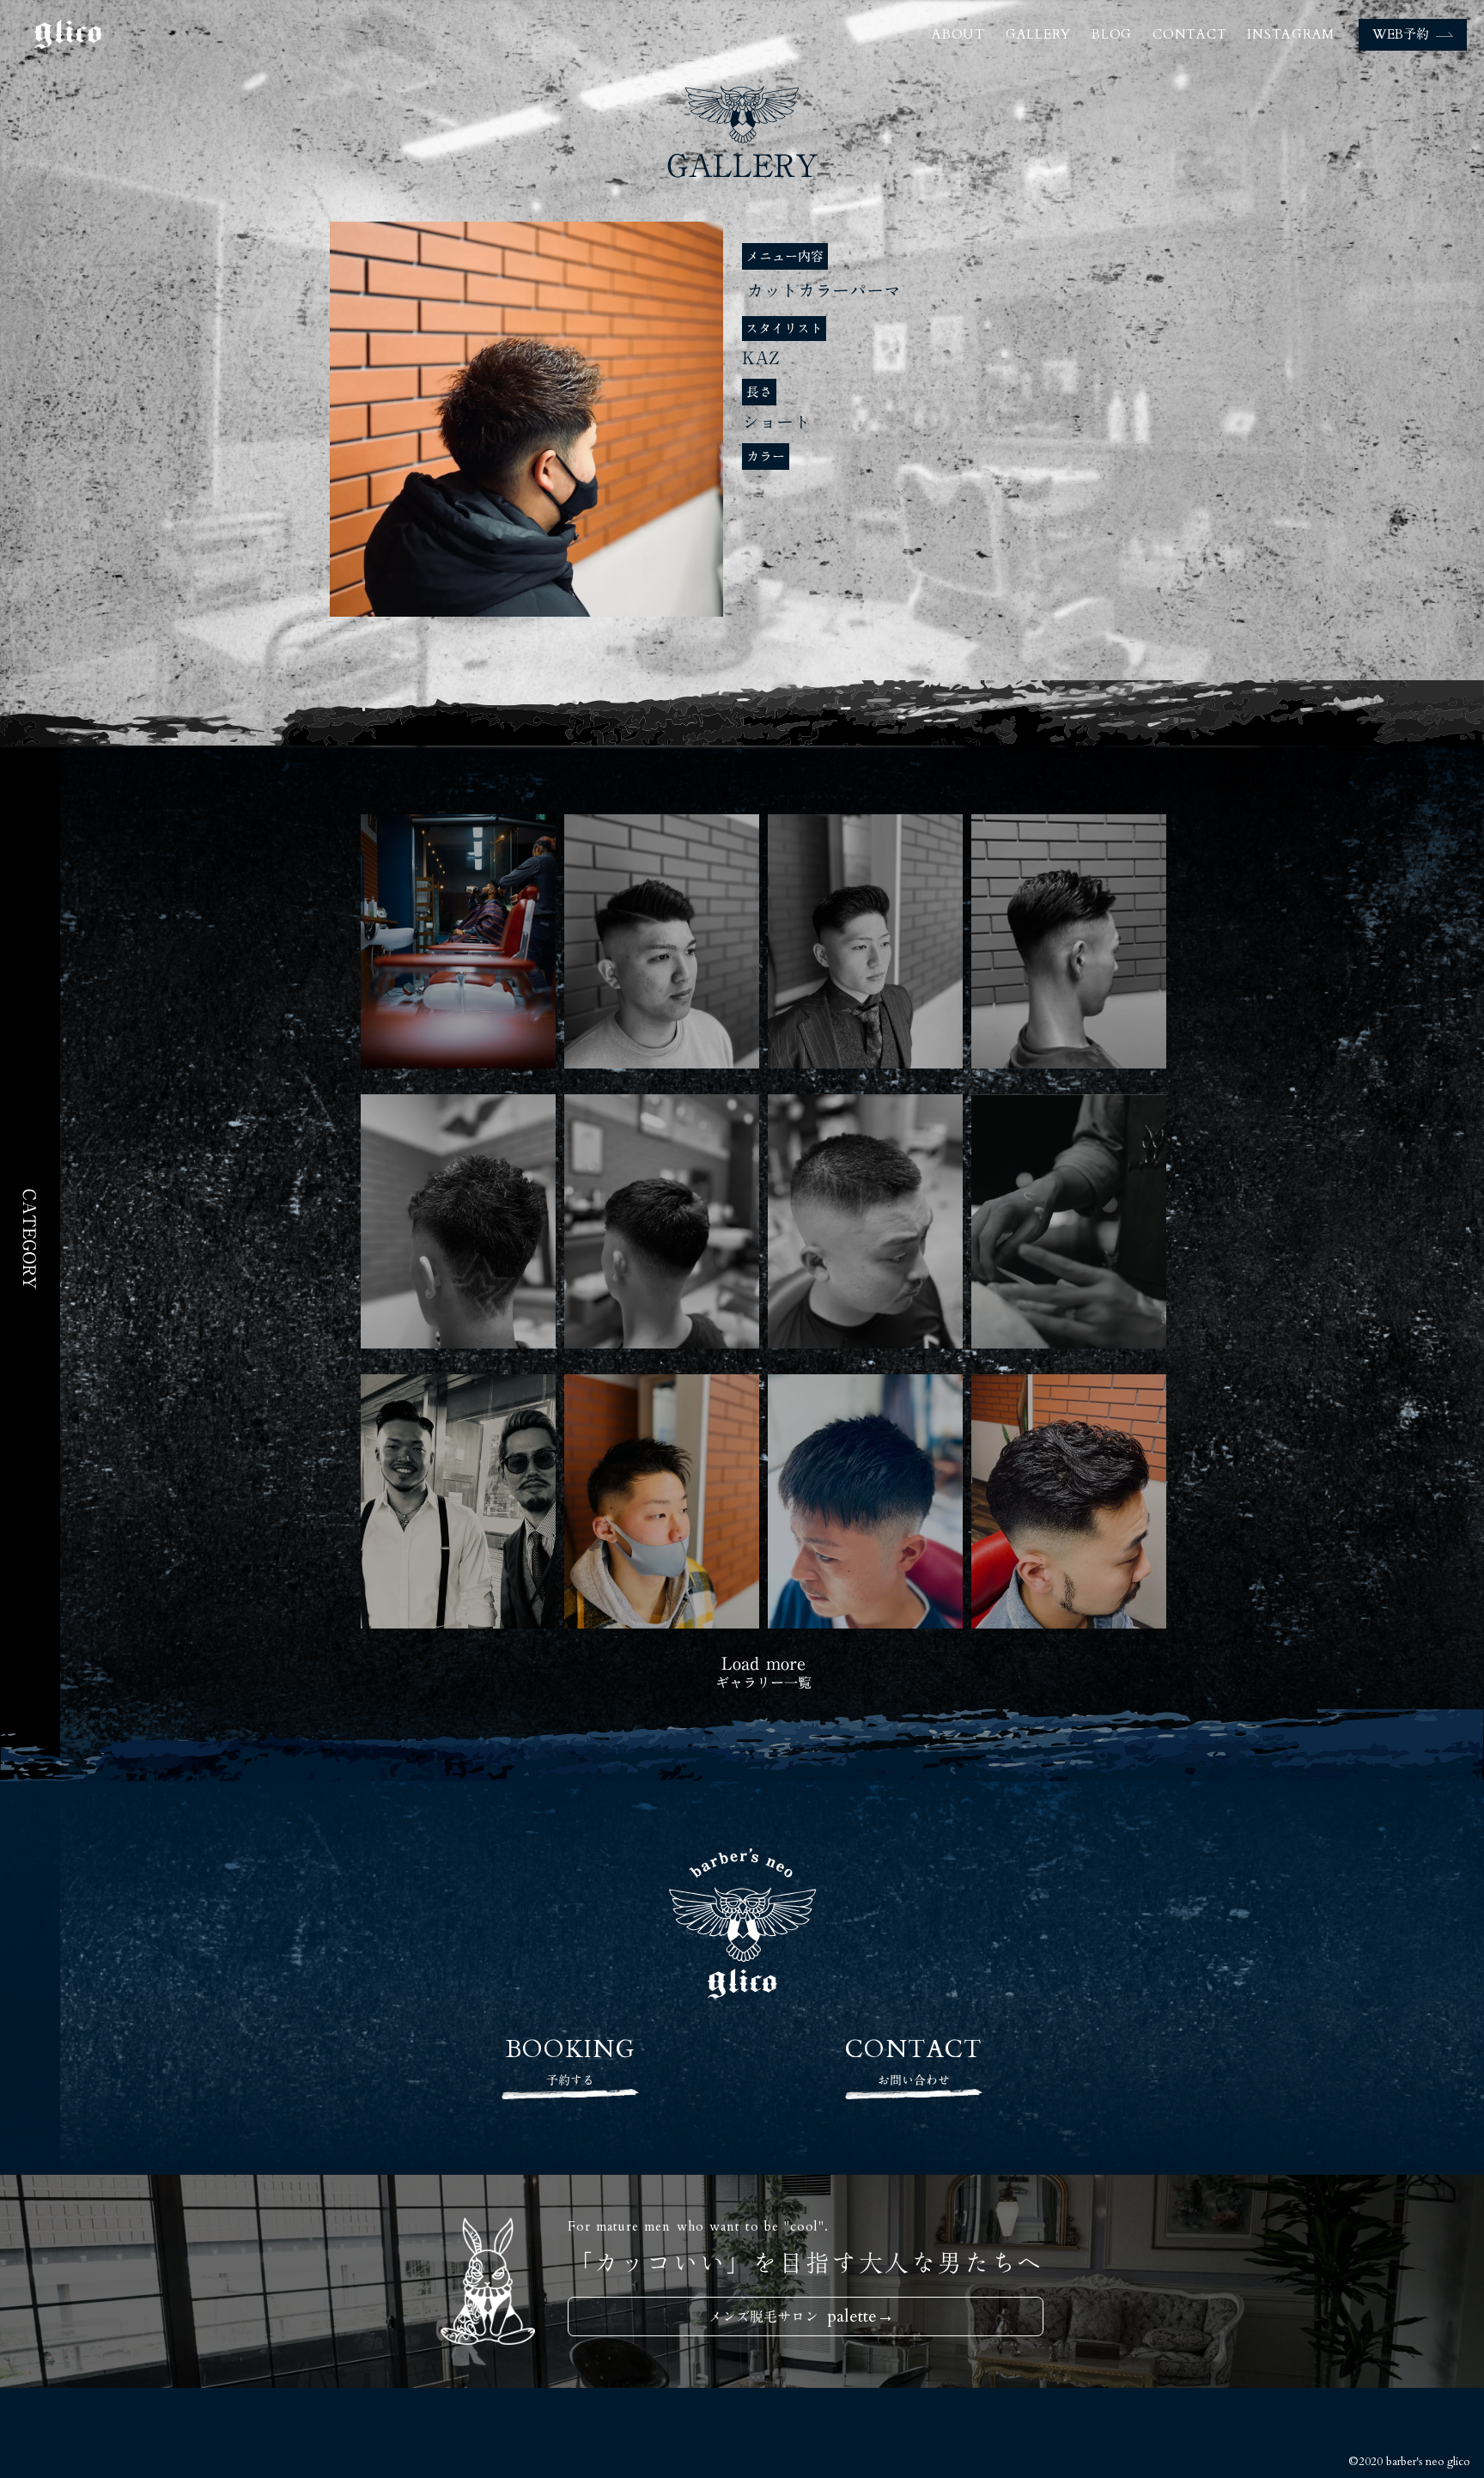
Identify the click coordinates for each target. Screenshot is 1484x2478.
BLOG (1112, 34)
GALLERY (1038, 34)
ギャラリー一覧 (763, 1683)
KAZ (761, 357)
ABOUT (958, 34)
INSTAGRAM (1291, 34)
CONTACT (1189, 34)
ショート (776, 422)
